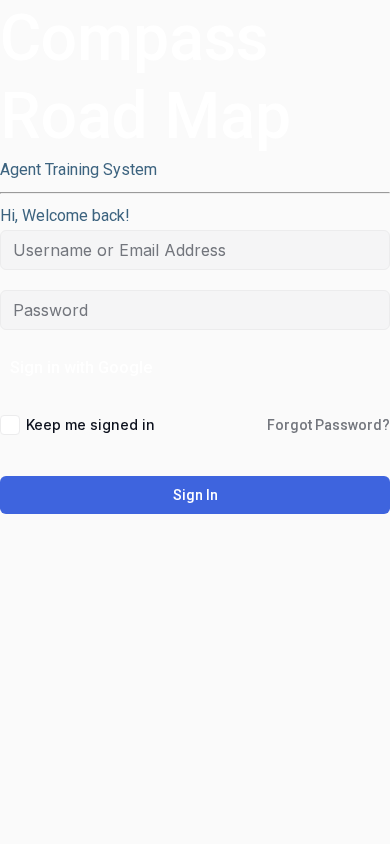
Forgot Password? (328, 425)
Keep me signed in (90, 424)
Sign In (195, 495)
